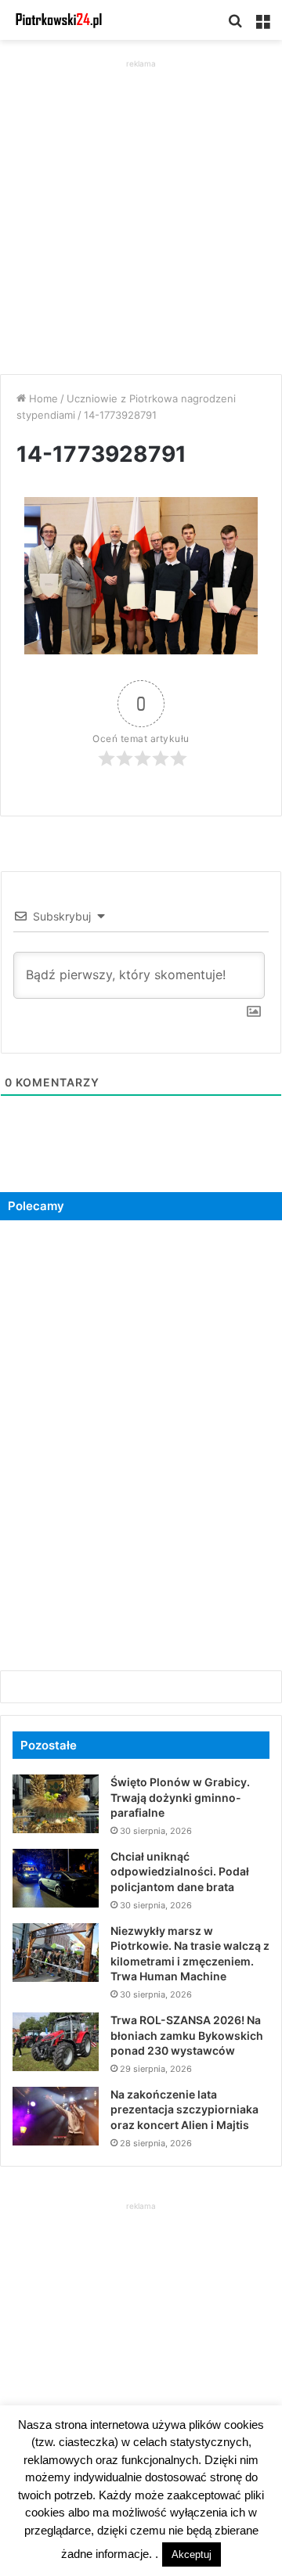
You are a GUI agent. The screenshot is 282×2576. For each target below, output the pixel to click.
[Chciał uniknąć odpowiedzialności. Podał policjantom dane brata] (56, 1878)
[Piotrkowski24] (59, 20)
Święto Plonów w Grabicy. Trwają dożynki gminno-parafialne (180, 1797)
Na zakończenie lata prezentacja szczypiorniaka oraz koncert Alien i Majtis (184, 2109)
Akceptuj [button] (192, 2554)
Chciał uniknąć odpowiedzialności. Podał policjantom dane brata (180, 1872)
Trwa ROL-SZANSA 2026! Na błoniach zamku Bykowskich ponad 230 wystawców (187, 2035)
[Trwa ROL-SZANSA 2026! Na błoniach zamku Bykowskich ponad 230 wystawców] (56, 2042)
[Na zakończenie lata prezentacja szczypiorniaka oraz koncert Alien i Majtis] (56, 2116)
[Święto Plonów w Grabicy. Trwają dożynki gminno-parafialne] (56, 1804)
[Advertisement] (141, 213)
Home (42, 398)
